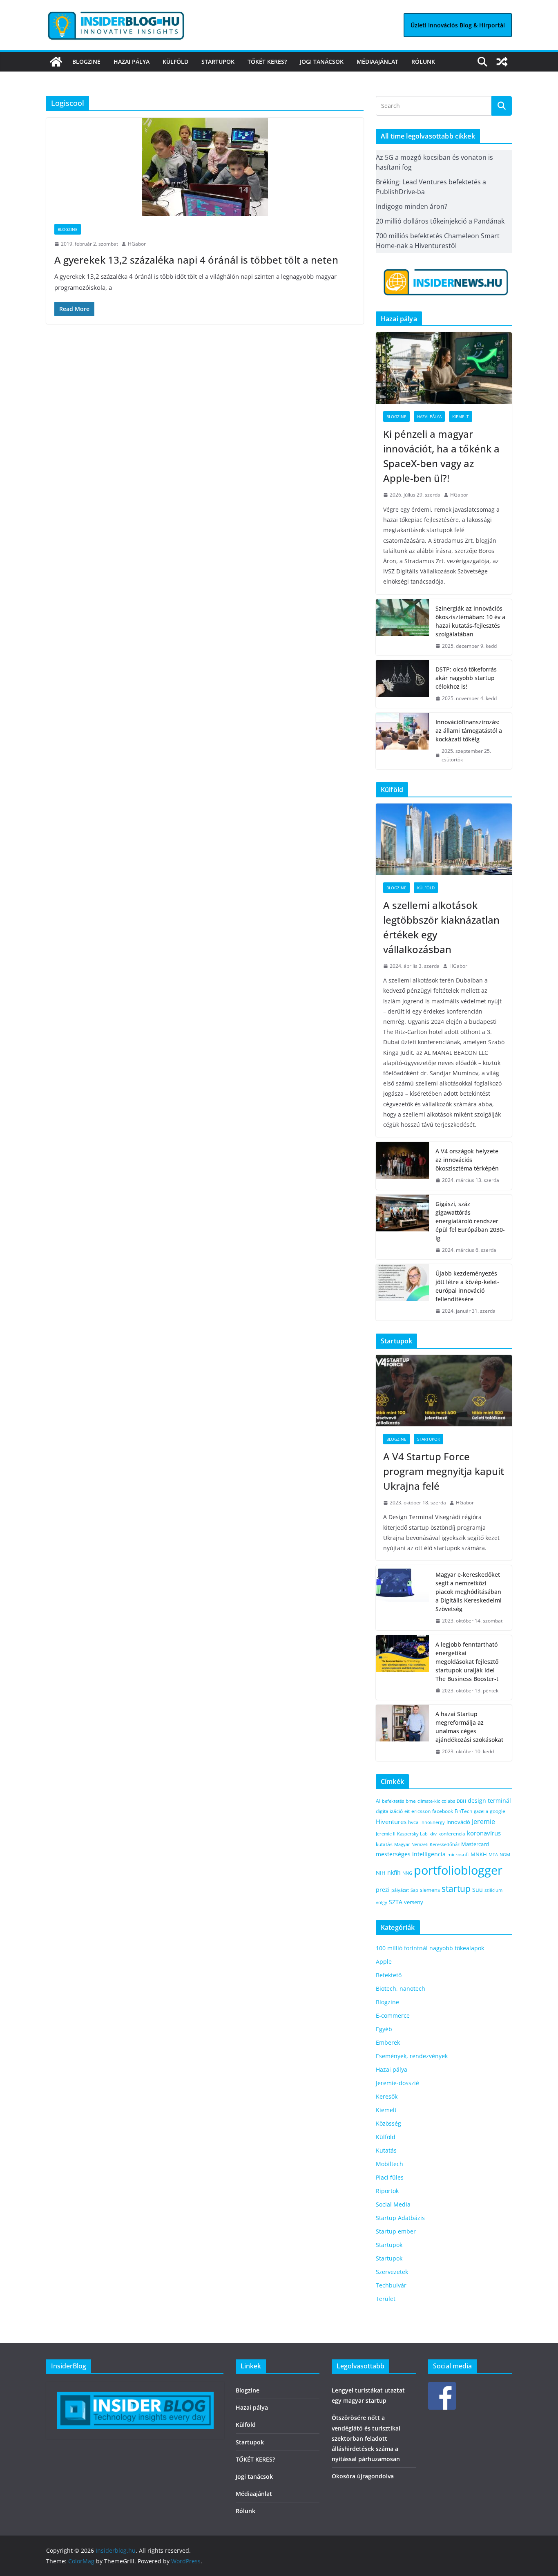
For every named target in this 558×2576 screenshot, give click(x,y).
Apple (384, 1962)
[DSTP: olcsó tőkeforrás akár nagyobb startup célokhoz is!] (402, 684)
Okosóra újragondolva (363, 2476)
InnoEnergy (433, 1822)
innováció (458, 1822)
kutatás (384, 1844)
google (498, 1811)
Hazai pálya (132, 62)
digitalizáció (389, 1811)
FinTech (463, 1811)
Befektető (389, 1975)
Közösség (388, 2123)
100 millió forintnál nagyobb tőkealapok (430, 1948)
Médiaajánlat (377, 62)
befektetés (393, 1801)
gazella (481, 1811)
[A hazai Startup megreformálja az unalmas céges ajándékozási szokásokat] (402, 1733)
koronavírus (484, 1833)
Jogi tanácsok (322, 62)
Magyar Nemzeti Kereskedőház (427, 1844)
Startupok (218, 62)
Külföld (175, 62)
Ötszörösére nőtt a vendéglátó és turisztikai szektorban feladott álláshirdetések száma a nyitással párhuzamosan (366, 2438)
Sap (414, 1890)
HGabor (137, 244)
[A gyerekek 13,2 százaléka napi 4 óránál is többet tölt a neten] (205, 167)
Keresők (387, 2096)
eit (407, 1811)
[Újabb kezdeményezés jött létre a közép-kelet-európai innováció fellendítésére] (402, 1292)
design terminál (489, 1801)
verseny (414, 1902)
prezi (383, 1890)
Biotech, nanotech (401, 1989)
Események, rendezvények (412, 2056)
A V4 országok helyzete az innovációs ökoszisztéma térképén (467, 1160)
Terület (386, 2299)
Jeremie (483, 1822)
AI (378, 1801)
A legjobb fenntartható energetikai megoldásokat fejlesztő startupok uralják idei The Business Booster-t (467, 1662)
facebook (443, 1811)
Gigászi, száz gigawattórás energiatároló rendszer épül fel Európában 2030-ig (470, 1221)
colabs (448, 1801)
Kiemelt (461, 416)
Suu (478, 1890)
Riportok (387, 2191)
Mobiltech (389, 2164)
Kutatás (386, 2150)
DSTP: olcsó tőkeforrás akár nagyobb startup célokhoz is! (466, 678)
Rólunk (423, 62)
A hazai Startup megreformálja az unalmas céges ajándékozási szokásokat (469, 1727)
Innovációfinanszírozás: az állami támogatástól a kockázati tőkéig (469, 731)
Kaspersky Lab (412, 1834)
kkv (433, 1834)
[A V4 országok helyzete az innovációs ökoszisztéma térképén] (402, 1166)
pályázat (400, 1890)
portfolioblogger (458, 1870)
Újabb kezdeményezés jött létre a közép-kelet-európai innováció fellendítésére (467, 1286)
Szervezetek (392, 2272)
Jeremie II (386, 1834)
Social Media (393, 2204)
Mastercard (475, 1844)
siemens (430, 1890)
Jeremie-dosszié (397, 2083)
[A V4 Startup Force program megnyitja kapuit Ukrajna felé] (444, 1391)
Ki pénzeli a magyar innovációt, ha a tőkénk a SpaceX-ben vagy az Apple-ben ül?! (441, 456)
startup (456, 1889)
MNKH (479, 1854)
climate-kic (429, 1801)
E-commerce (393, 2015)
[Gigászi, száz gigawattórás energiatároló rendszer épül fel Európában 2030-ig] (402, 1227)
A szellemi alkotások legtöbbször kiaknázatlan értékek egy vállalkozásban (441, 927)
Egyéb (384, 2029)
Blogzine (86, 62)
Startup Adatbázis (400, 2218)
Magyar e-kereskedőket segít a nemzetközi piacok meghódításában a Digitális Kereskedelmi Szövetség (469, 1592)
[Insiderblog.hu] (56, 62)
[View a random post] (502, 62)
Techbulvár (391, 2285)
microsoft (458, 1854)
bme (411, 1801)
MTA (493, 1854)
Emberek (388, 2042)
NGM (505, 1854)
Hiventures (391, 1822)
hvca (413, 1822)
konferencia (452, 1833)
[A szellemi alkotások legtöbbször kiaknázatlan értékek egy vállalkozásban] (444, 839)
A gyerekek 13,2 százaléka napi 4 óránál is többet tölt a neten (196, 260)
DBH (461, 1801)
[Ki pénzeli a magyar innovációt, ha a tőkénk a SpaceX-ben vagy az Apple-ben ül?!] (444, 368)
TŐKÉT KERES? (267, 62)
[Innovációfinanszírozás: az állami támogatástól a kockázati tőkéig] (402, 741)
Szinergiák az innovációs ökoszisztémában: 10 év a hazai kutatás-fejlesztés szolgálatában (470, 621)
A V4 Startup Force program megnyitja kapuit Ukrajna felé (444, 1471)
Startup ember (396, 2231)
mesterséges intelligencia (411, 1854)
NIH (381, 1873)
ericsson (421, 1811)
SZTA (396, 1902)
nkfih (394, 1872)
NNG (407, 1873)
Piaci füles (390, 2177)
